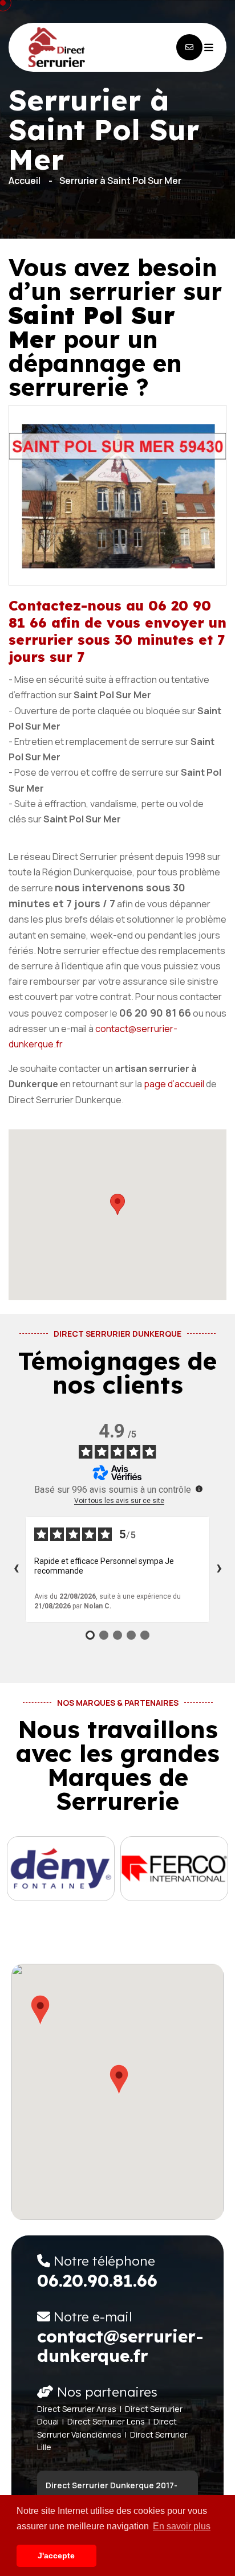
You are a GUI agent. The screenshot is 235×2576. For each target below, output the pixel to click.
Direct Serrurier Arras (77, 2409)
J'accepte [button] (56, 2555)
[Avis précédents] (16, 1569)
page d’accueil (174, 1084)
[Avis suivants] (219, 1569)
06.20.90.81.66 (97, 2280)
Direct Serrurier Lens (106, 2421)
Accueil (25, 181)
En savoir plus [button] (182, 2526)
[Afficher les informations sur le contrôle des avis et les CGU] (199, 1489)
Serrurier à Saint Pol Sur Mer (120, 181)
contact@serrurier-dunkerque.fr (120, 2346)
